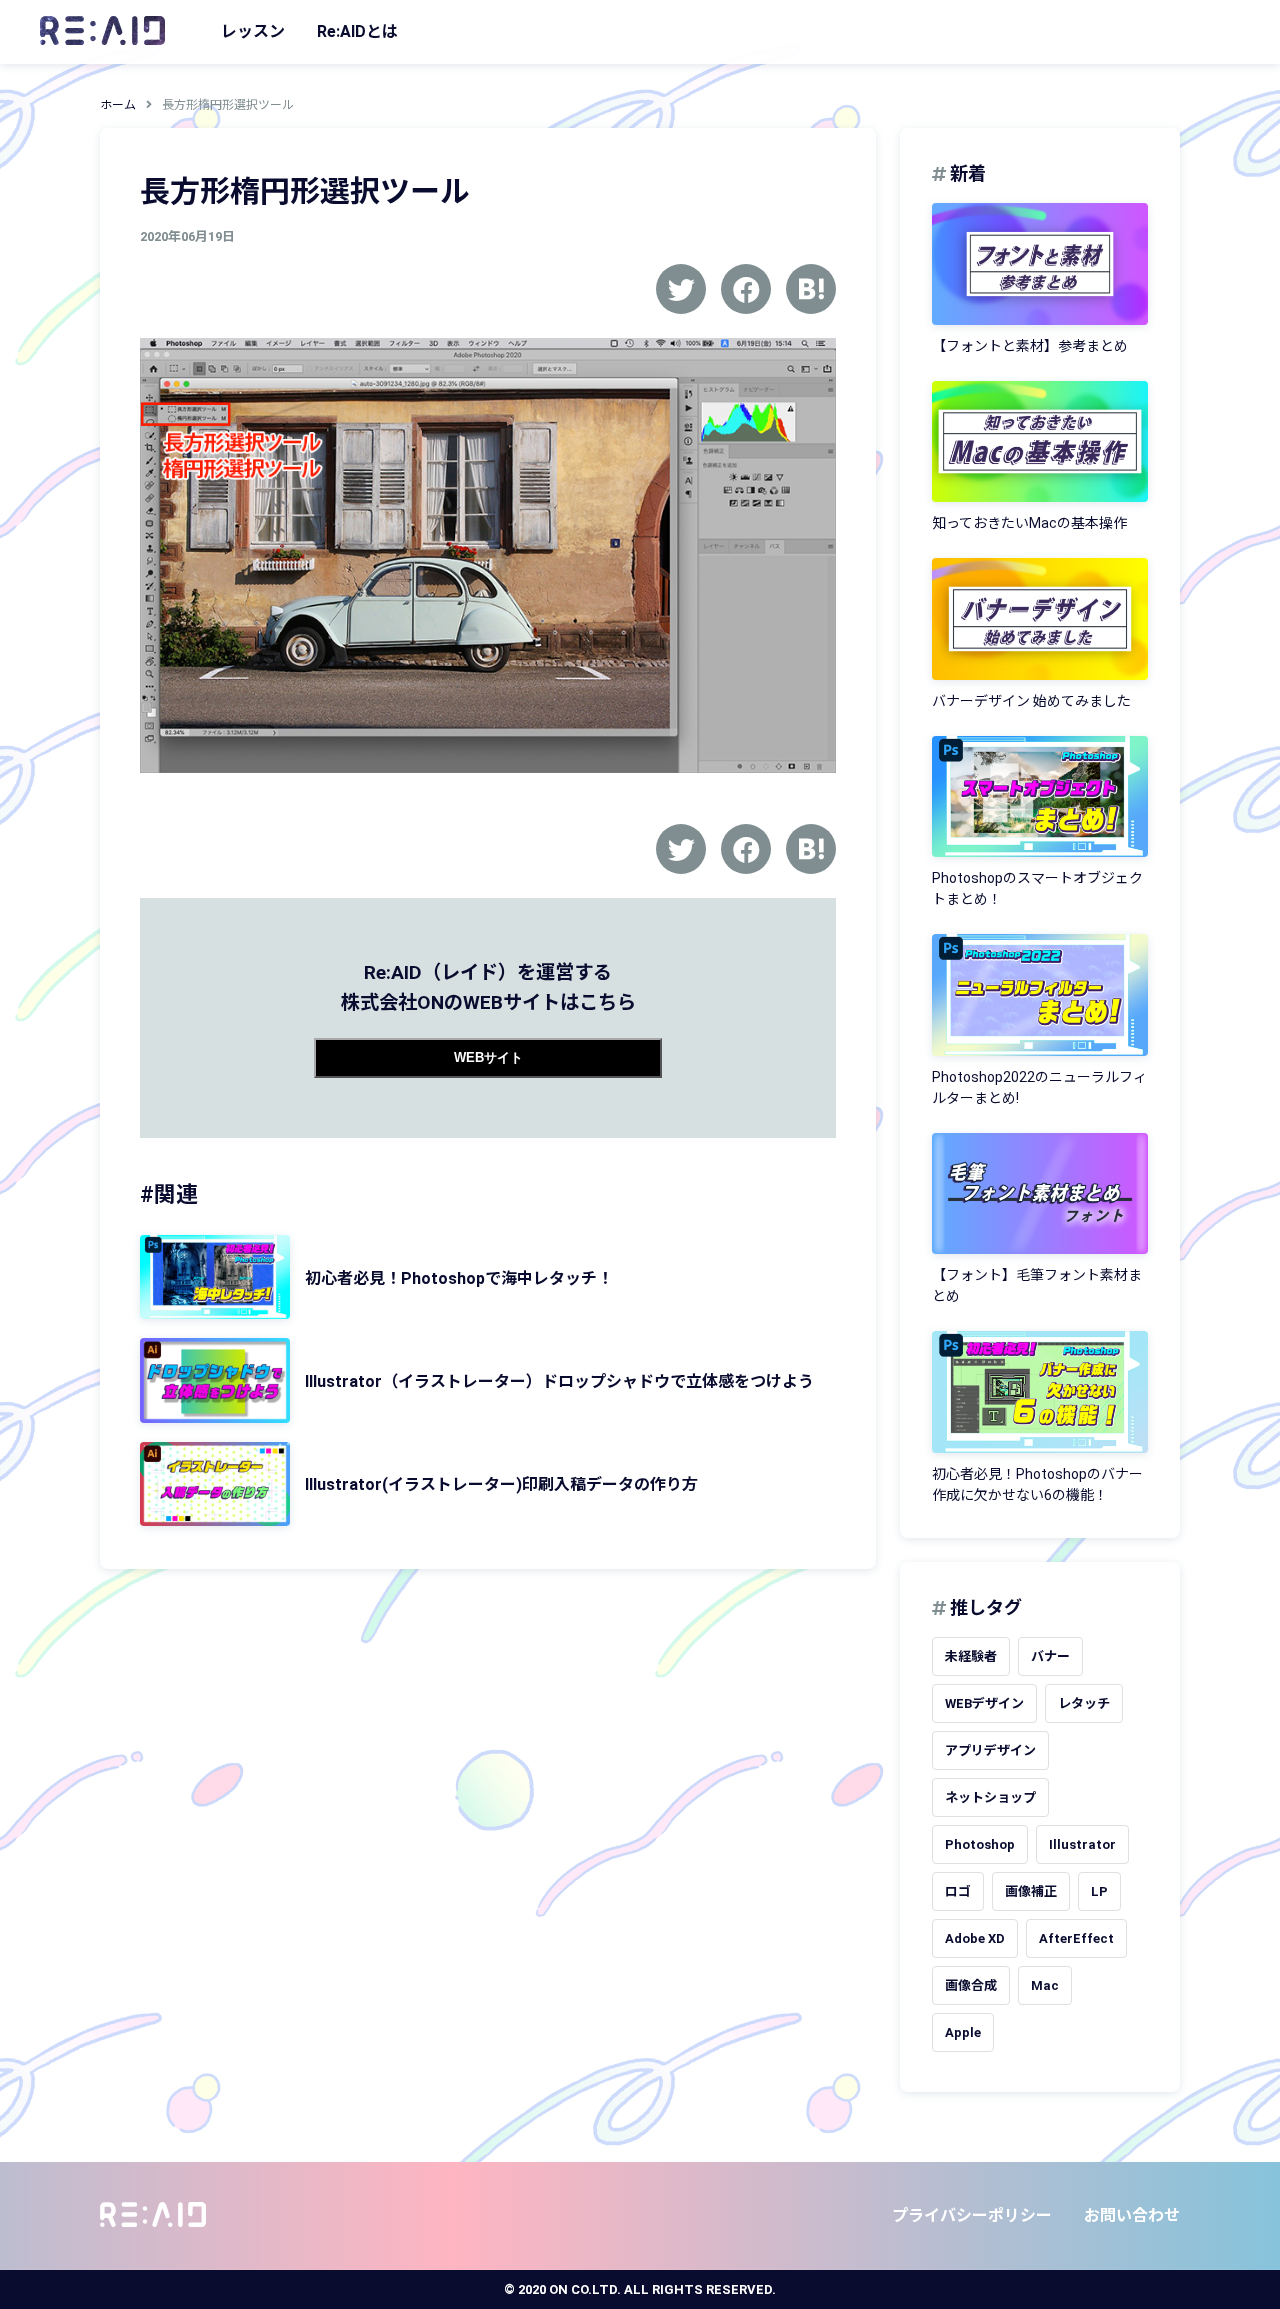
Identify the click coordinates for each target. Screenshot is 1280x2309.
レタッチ (1084, 1703)
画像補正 (1031, 1891)
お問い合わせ (1132, 2215)
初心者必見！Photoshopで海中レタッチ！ (459, 1278)
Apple (963, 2032)
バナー (1050, 1656)
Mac (1045, 1985)
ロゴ (958, 1891)
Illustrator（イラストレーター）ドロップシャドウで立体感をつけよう (559, 1381)
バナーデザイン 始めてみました (1031, 701)
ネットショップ (990, 1797)
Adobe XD (975, 1938)
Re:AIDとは (357, 31)
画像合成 (971, 1985)
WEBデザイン (984, 1703)
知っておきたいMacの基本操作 (1029, 523)
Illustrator (1082, 1844)
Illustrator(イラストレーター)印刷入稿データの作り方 (501, 1484)
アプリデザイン (990, 1750)
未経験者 (971, 1656)
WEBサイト (488, 1057)
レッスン (253, 31)
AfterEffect (1076, 1938)
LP (1099, 1891)
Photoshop (980, 1844)
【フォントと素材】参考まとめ (1030, 346)
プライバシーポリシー (972, 2215)
